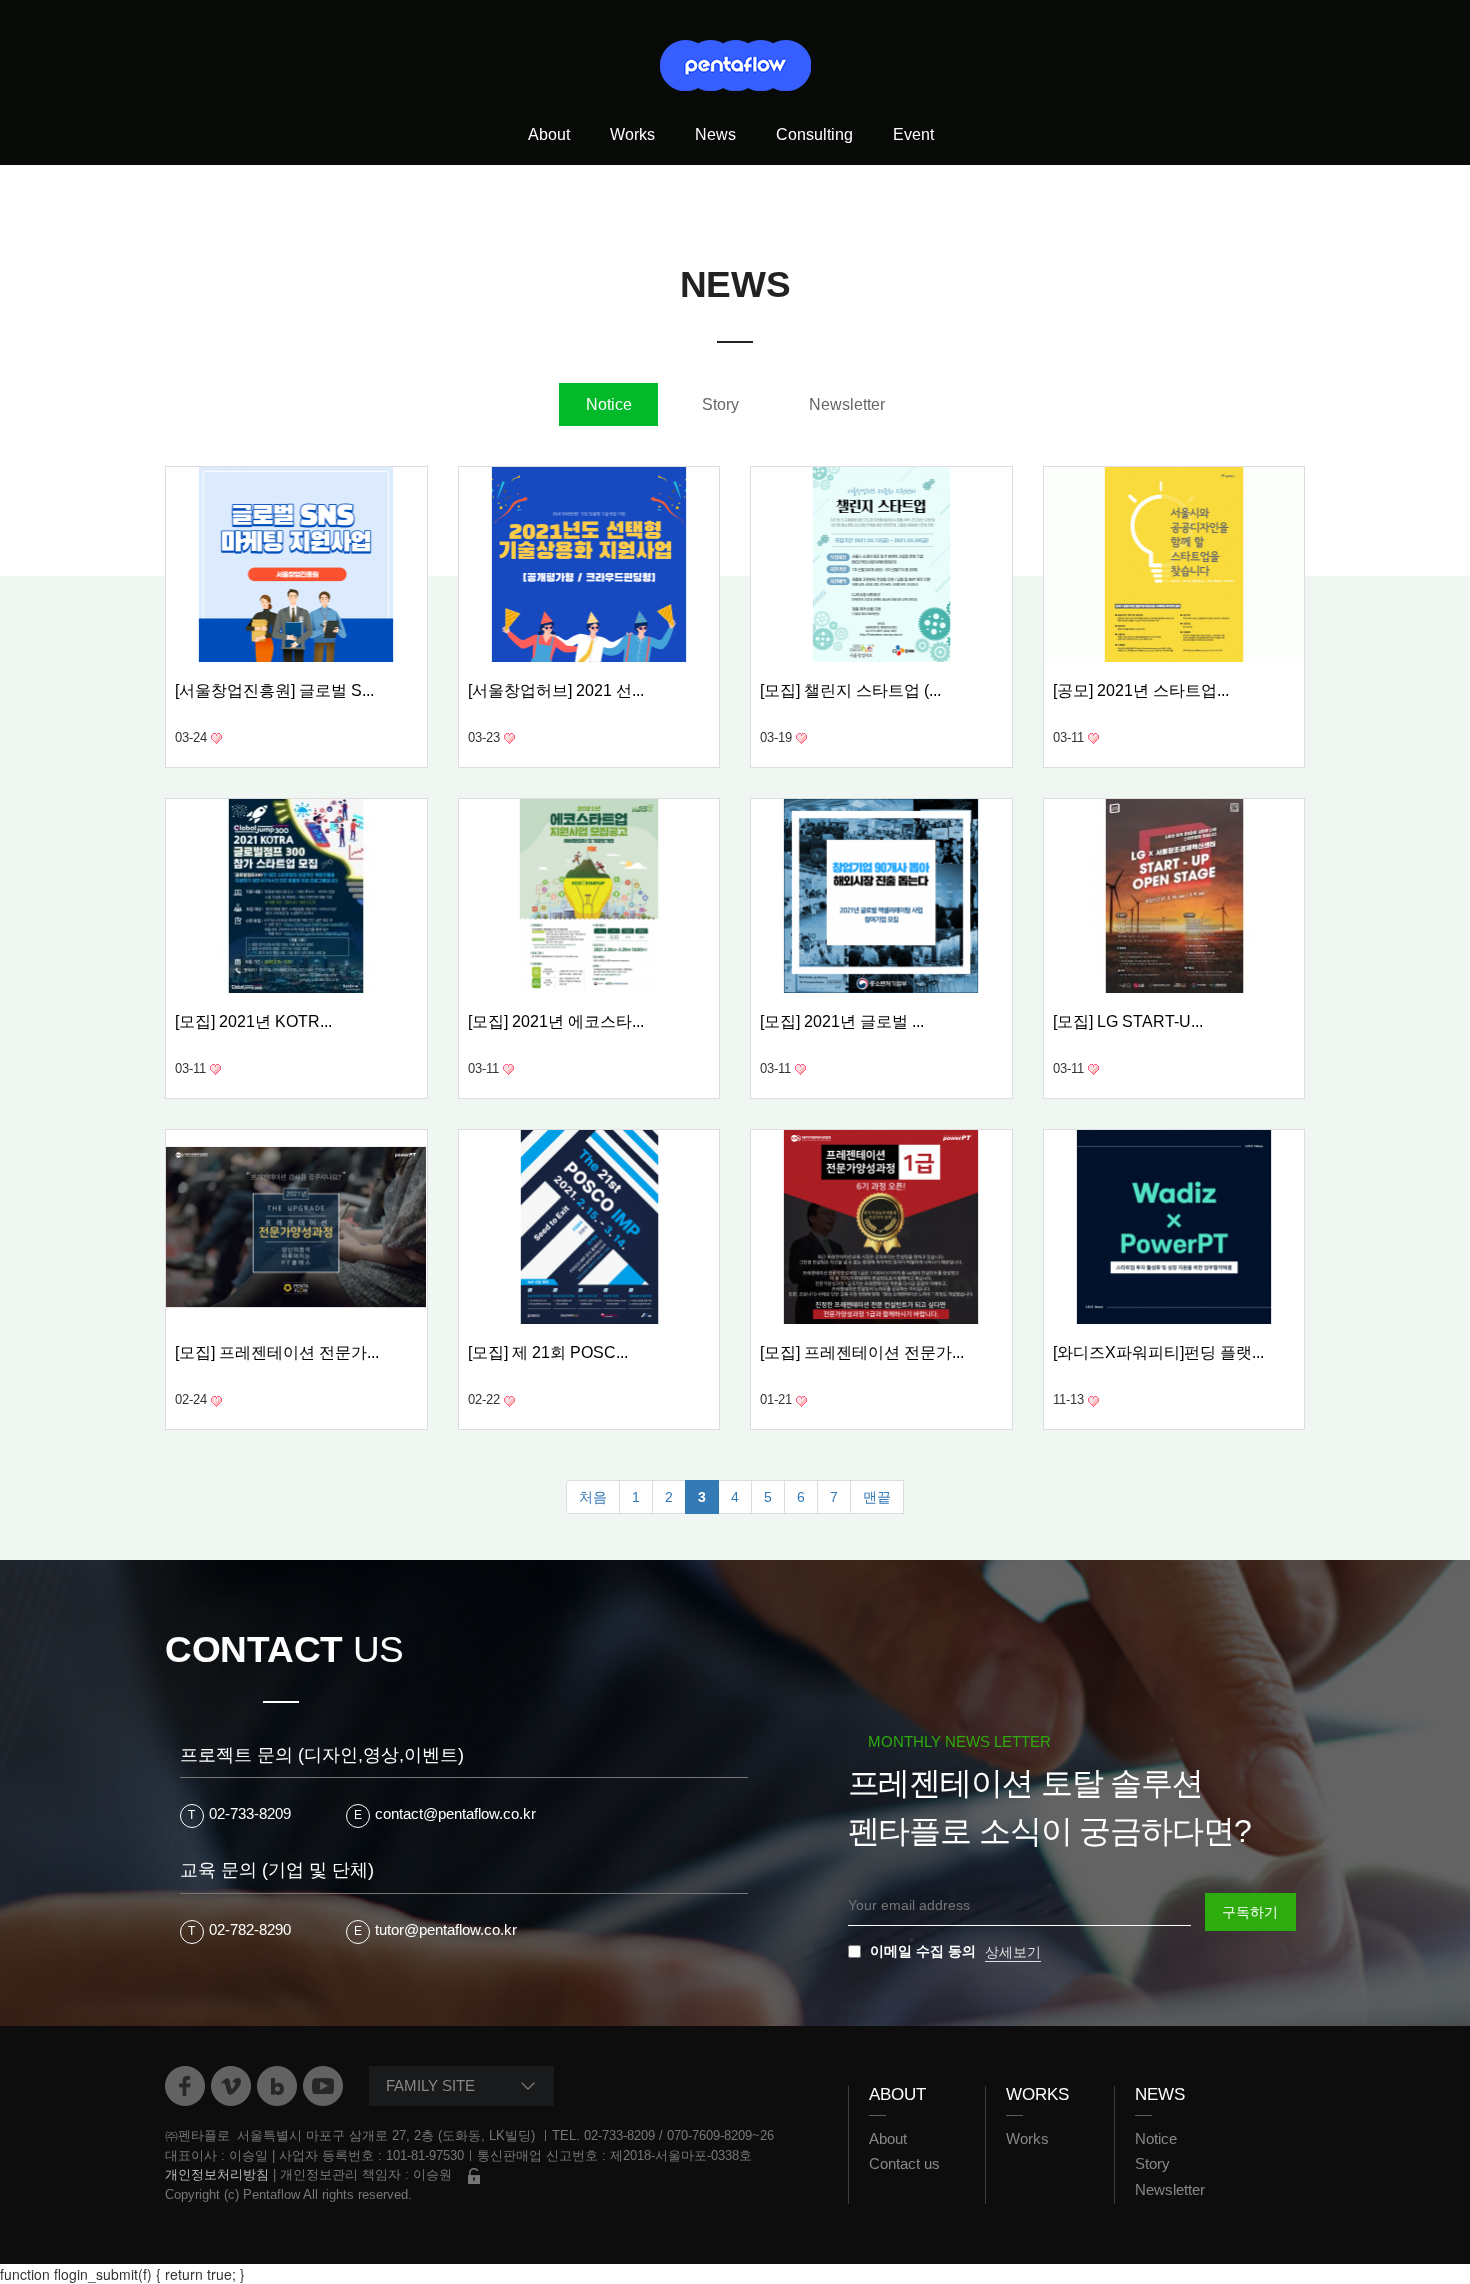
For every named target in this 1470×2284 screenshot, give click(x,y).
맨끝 (877, 1497)
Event (913, 134)
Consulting (814, 134)
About (549, 134)
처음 (593, 1497)
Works (632, 134)
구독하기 (1250, 1912)
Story (1152, 2163)
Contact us (904, 2163)
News (715, 134)
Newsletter (1170, 2189)
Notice (1156, 2138)
